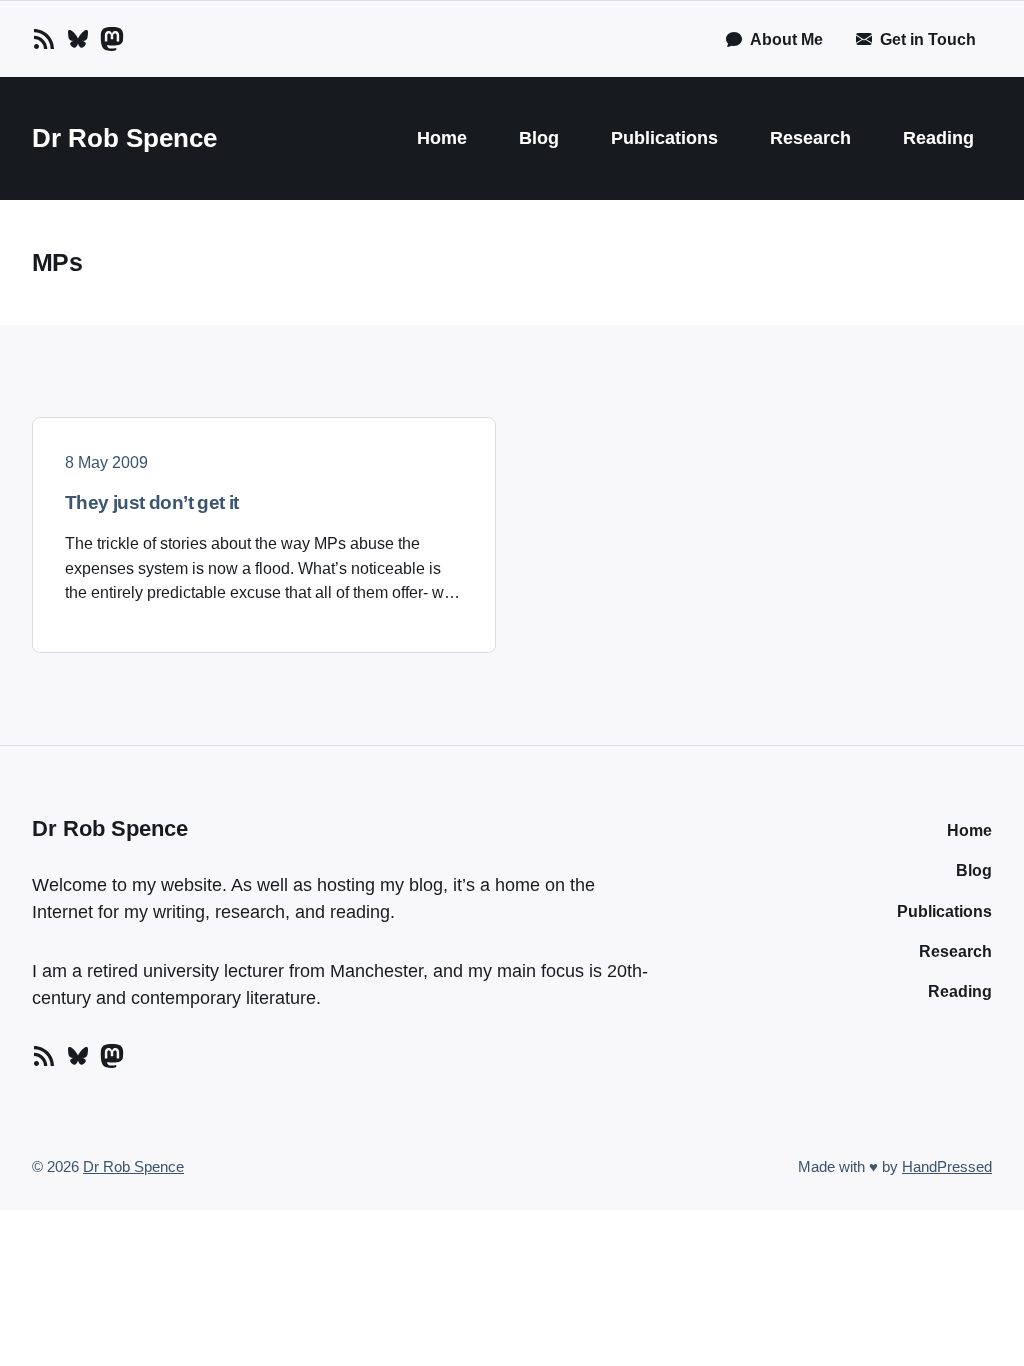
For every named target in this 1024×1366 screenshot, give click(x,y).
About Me (786, 39)
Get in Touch (928, 39)
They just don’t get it (152, 502)
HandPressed (947, 1167)
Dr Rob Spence (124, 138)
